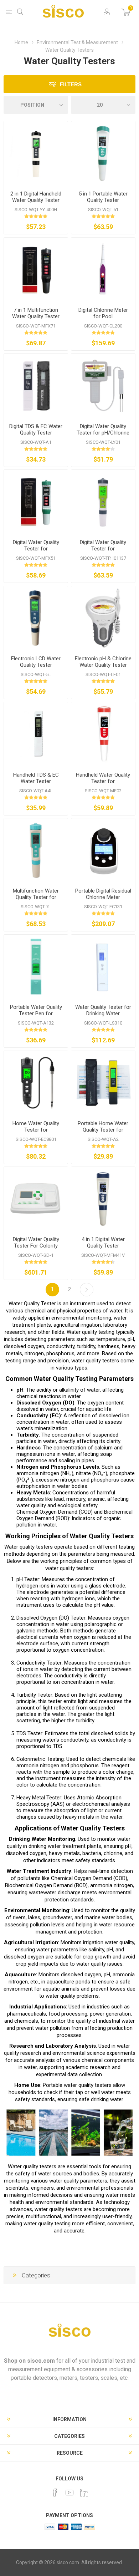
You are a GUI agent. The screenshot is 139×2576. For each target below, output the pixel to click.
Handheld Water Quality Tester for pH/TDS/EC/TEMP (103, 781)
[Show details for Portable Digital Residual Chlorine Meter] (103, 850)
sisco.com (41, 2361)
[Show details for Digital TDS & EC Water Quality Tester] (36, 385)
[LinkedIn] (84, 2493)
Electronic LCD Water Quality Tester (36, 662)
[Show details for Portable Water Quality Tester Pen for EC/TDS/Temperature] (36, 967)
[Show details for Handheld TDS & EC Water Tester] (36, 734)
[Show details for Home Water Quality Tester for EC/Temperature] (36, 1083)
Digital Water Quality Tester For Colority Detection (36, 1246)
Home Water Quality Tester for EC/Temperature (36, 1130)
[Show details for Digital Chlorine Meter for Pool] (103, 270)
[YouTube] (69, 2493)
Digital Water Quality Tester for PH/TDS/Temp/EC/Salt (36, 549)
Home (21, 42)
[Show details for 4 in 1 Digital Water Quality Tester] (103, 1199)
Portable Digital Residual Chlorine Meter (103, 894)
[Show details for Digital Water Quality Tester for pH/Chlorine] (103, 385)
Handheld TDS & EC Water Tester (36, 778)
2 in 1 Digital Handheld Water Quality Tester (36, 197)
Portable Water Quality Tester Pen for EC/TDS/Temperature (36, 1013)
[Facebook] (55, 2493)
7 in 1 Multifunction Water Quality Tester (36, 313)
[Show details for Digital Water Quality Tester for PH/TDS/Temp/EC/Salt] (36, 502)
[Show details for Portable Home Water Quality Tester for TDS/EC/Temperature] (103, 1083)
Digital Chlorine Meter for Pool (103, 313)
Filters (71, 84)
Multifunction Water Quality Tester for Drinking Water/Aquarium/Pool (36, 900)
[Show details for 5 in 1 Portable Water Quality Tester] (103, 153)
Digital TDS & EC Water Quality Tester (36, 430)
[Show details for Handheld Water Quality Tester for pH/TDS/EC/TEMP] (103, 734)
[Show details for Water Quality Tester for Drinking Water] (103, 967)
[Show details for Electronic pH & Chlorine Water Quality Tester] (103, 618)
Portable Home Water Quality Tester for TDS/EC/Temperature (103, 1130)
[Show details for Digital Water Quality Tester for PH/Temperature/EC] (103, 502)
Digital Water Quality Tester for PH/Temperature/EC (103, 549)
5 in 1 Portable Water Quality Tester (103, 197)
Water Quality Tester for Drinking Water (103, 1010)
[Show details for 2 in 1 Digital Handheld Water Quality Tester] (36, 153)
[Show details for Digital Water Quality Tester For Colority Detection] (36, 1199)
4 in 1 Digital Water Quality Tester (103, 1243)
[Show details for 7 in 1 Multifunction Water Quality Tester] (36, 270)
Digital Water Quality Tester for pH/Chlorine (103, 430)
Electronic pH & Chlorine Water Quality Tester (103, 662)
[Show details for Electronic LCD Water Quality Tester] (36, 618)
